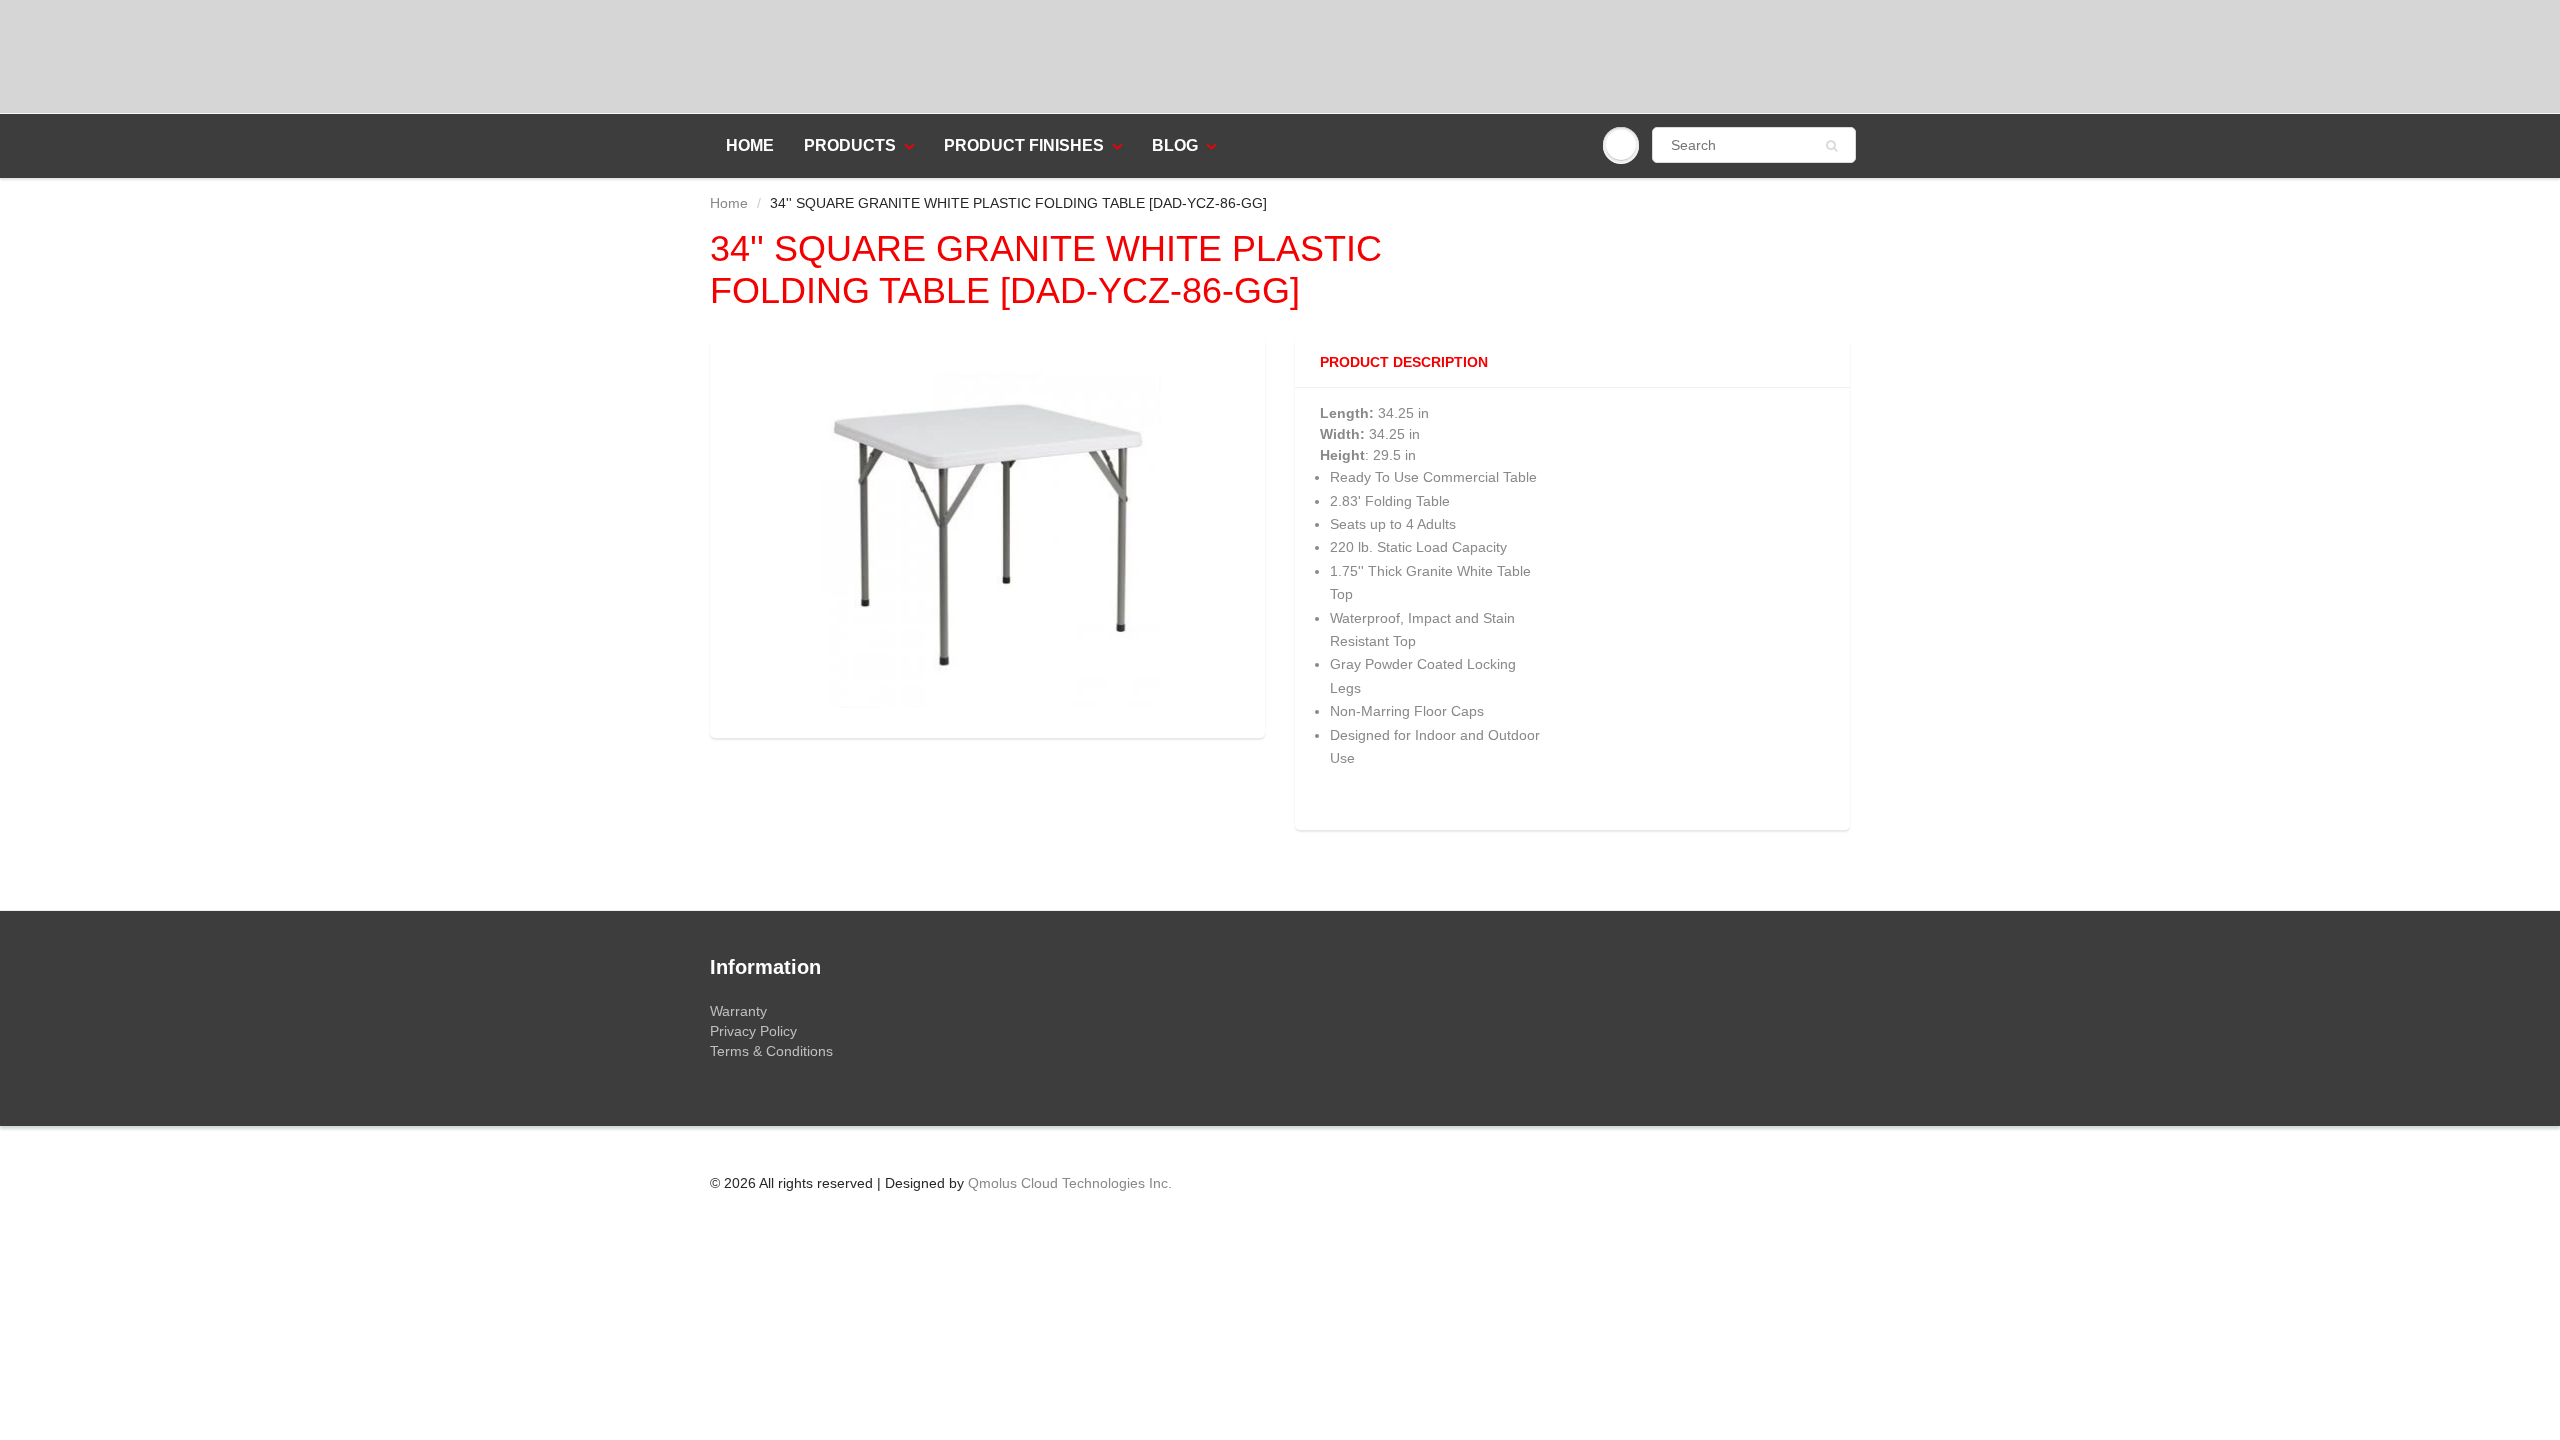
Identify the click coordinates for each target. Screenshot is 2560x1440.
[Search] (1831, 146)
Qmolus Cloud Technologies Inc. (1070, 1183)
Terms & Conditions (771, 1051)
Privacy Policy (753, 1031)
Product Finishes (1024, 145)
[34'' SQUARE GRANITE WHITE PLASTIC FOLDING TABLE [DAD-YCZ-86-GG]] (987, 535)
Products (850, 145)
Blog (1175, 145)
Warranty (738, 1011)
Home (750, 145)
